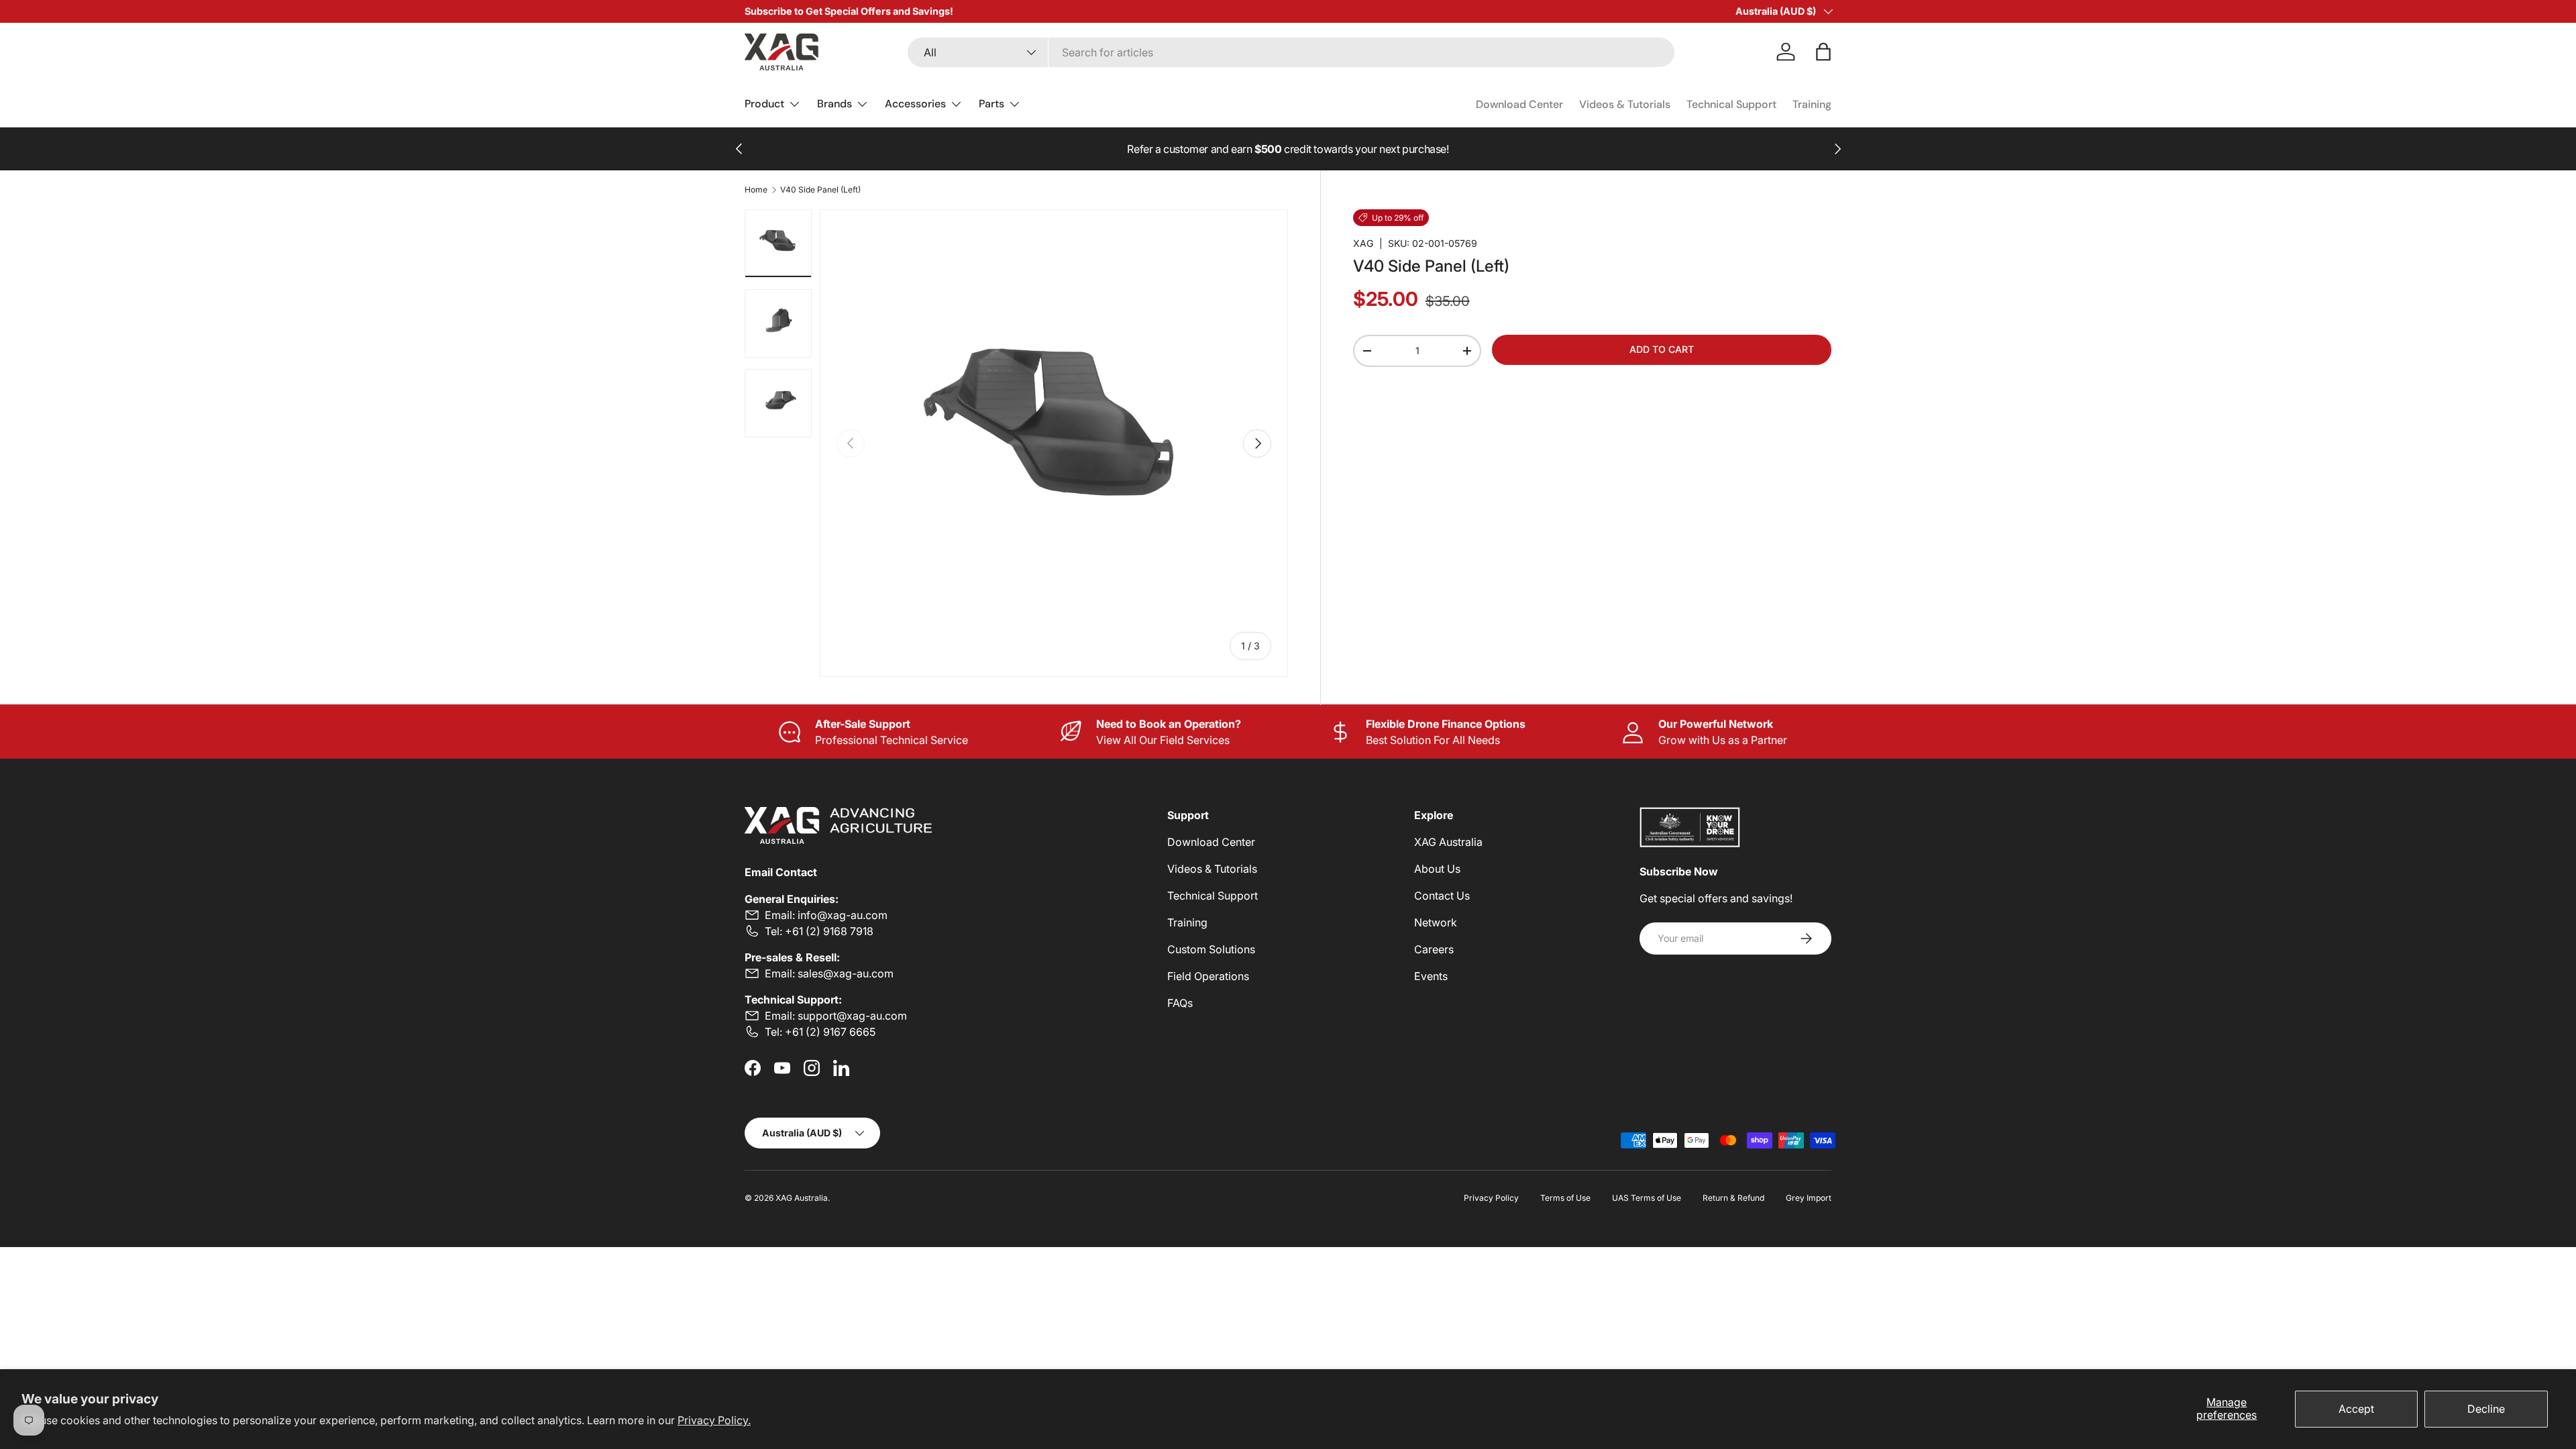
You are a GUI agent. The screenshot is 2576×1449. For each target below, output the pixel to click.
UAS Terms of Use (1647, 1198)
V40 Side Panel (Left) (820, 190)
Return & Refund (1733, 1198)
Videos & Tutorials (1625, 104)
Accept (2356, 1409)
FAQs (1180, 1003)
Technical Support (1731, 104)
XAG (1363, 243)
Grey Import (1809, 1198)
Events (1431, 976)
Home (756, 190)
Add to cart (1662, 349)
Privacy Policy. (714, 1420)
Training (1812, 104)
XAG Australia (1448, 842)
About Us (1437, 869)
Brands (835, 104)
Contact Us (1442, 896)
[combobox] (1291, 52)
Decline (2486, 1409)
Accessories (915, 104)
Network (1436, 922)
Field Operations (1208, 976)
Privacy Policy (1491, 1198)
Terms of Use (1565, 1198)
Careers (1434, 949)
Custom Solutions (1211, 949)
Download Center (1519, 104)
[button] (1823, 52)
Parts (991, 104)
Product (764, 104)
